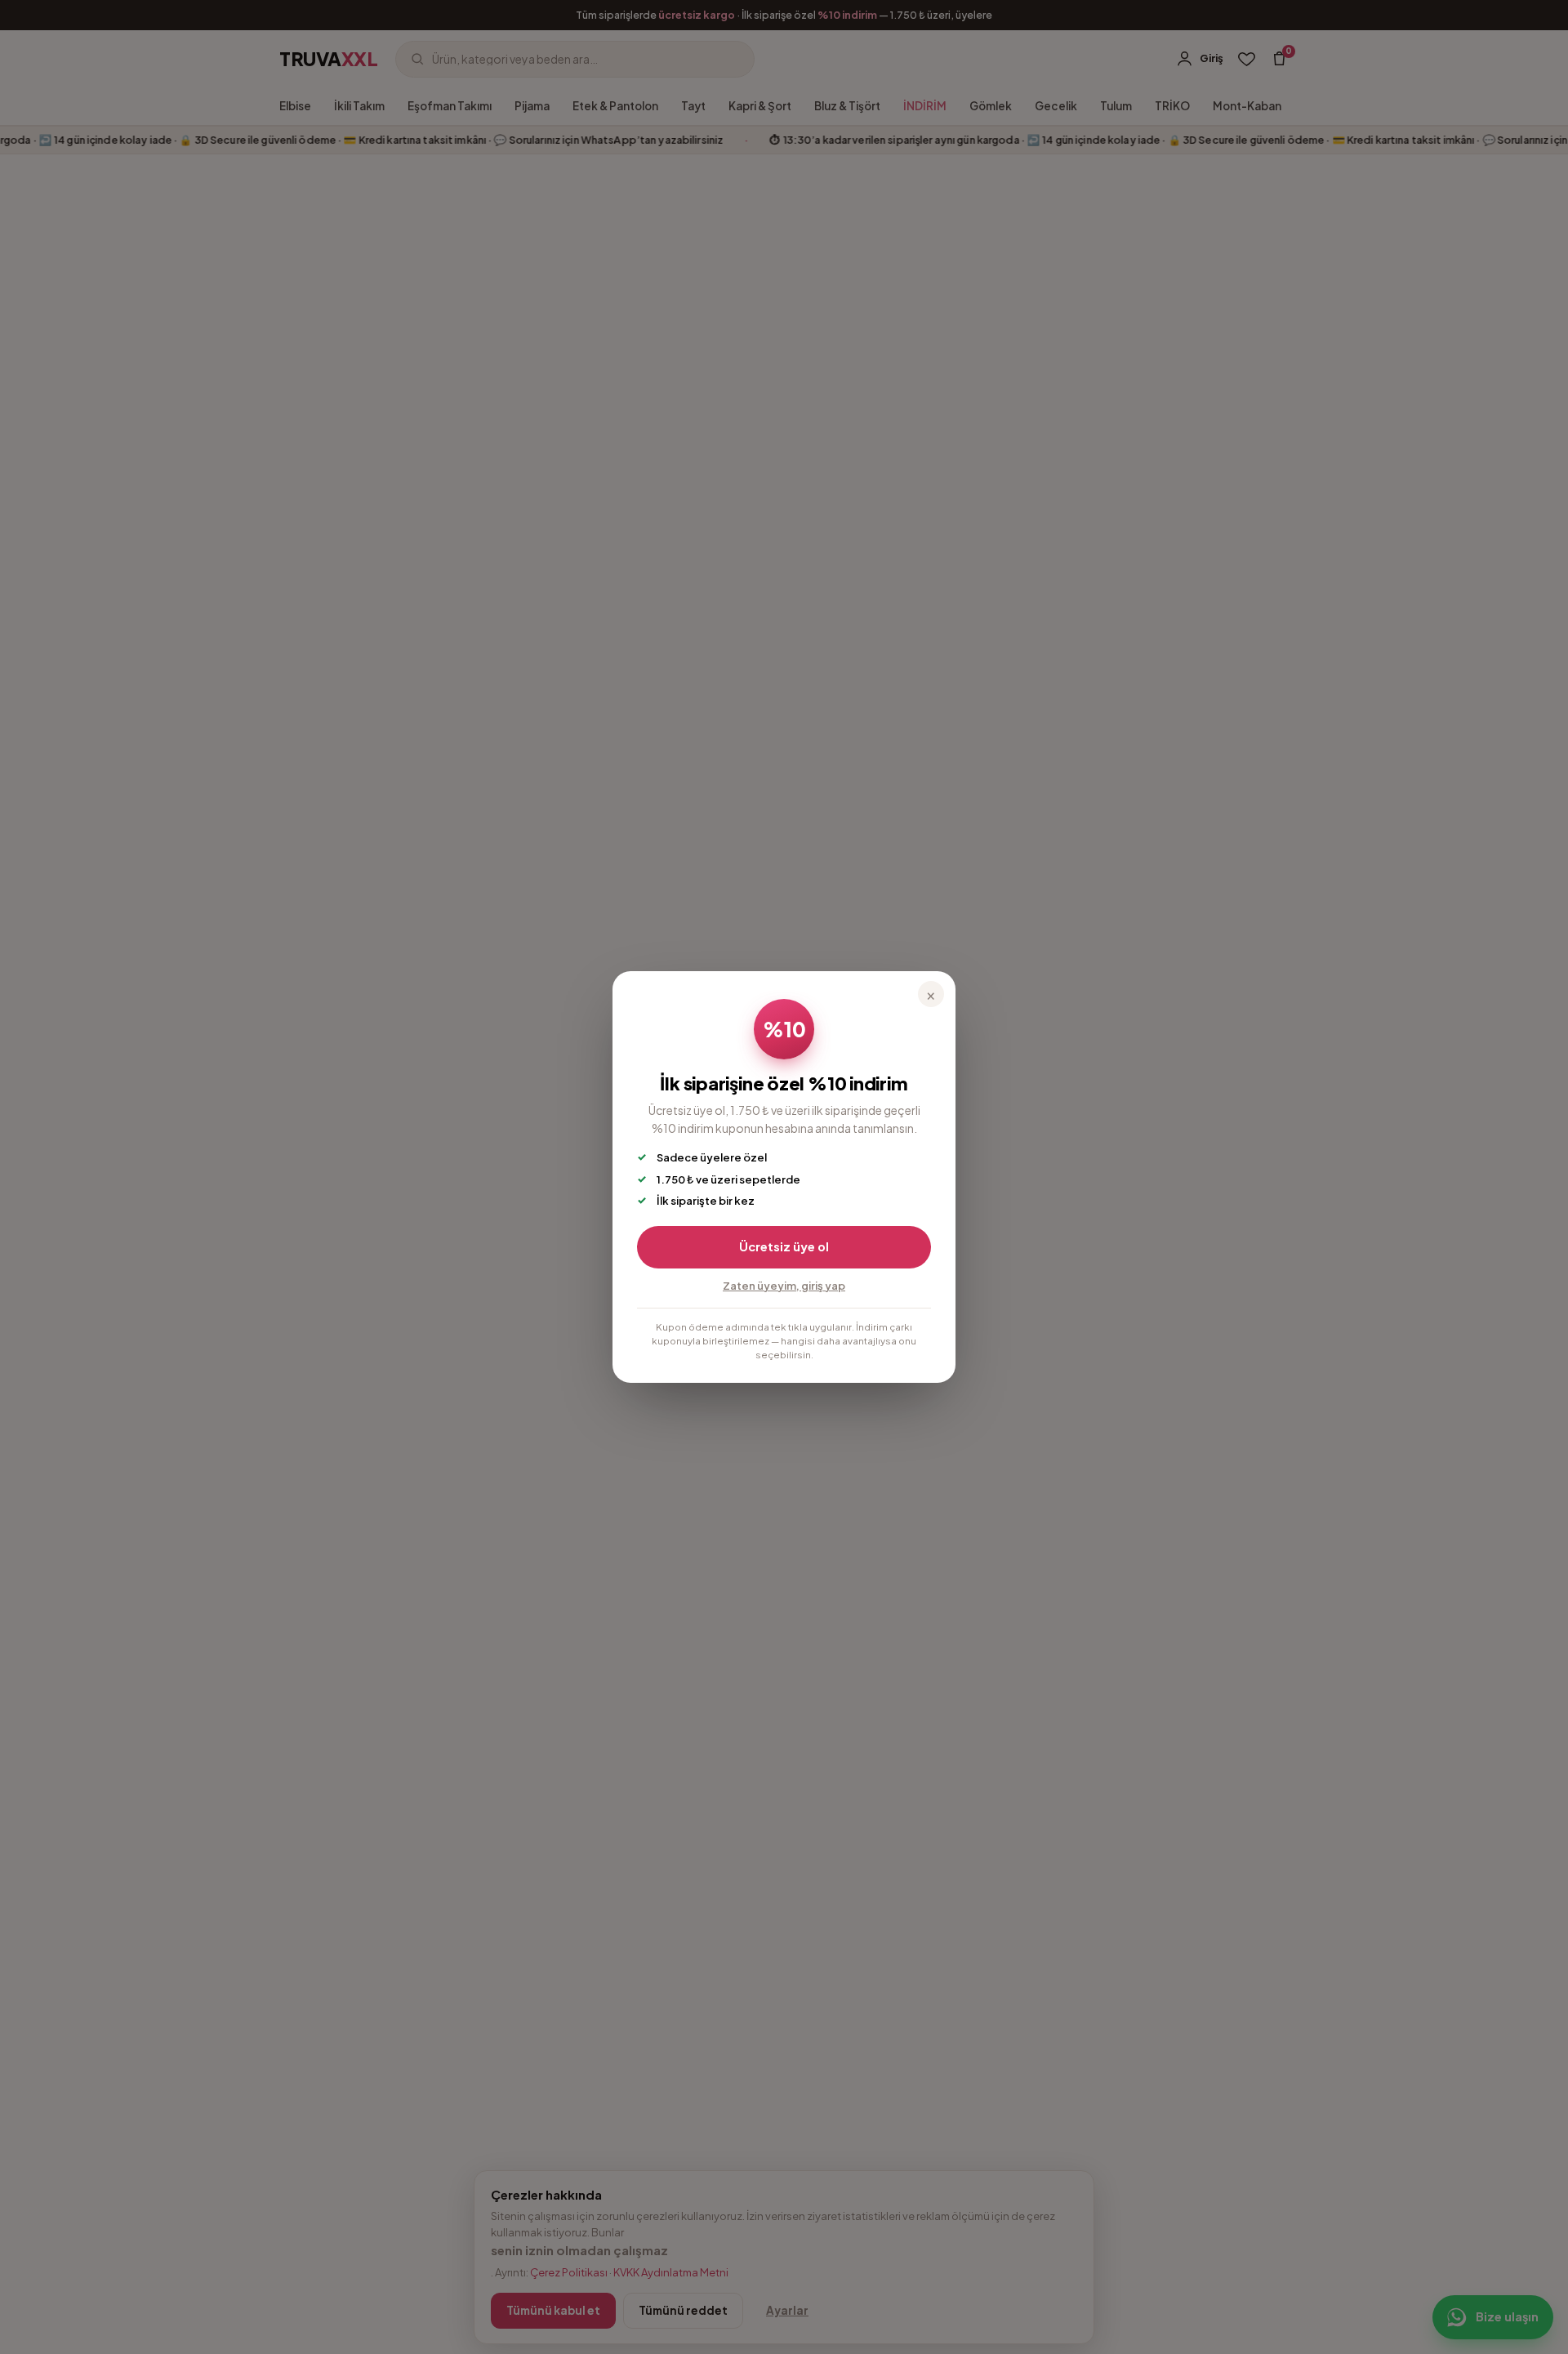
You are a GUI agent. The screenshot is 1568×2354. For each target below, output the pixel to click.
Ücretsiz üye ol (784, 1246)
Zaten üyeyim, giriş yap (784, 1286)
